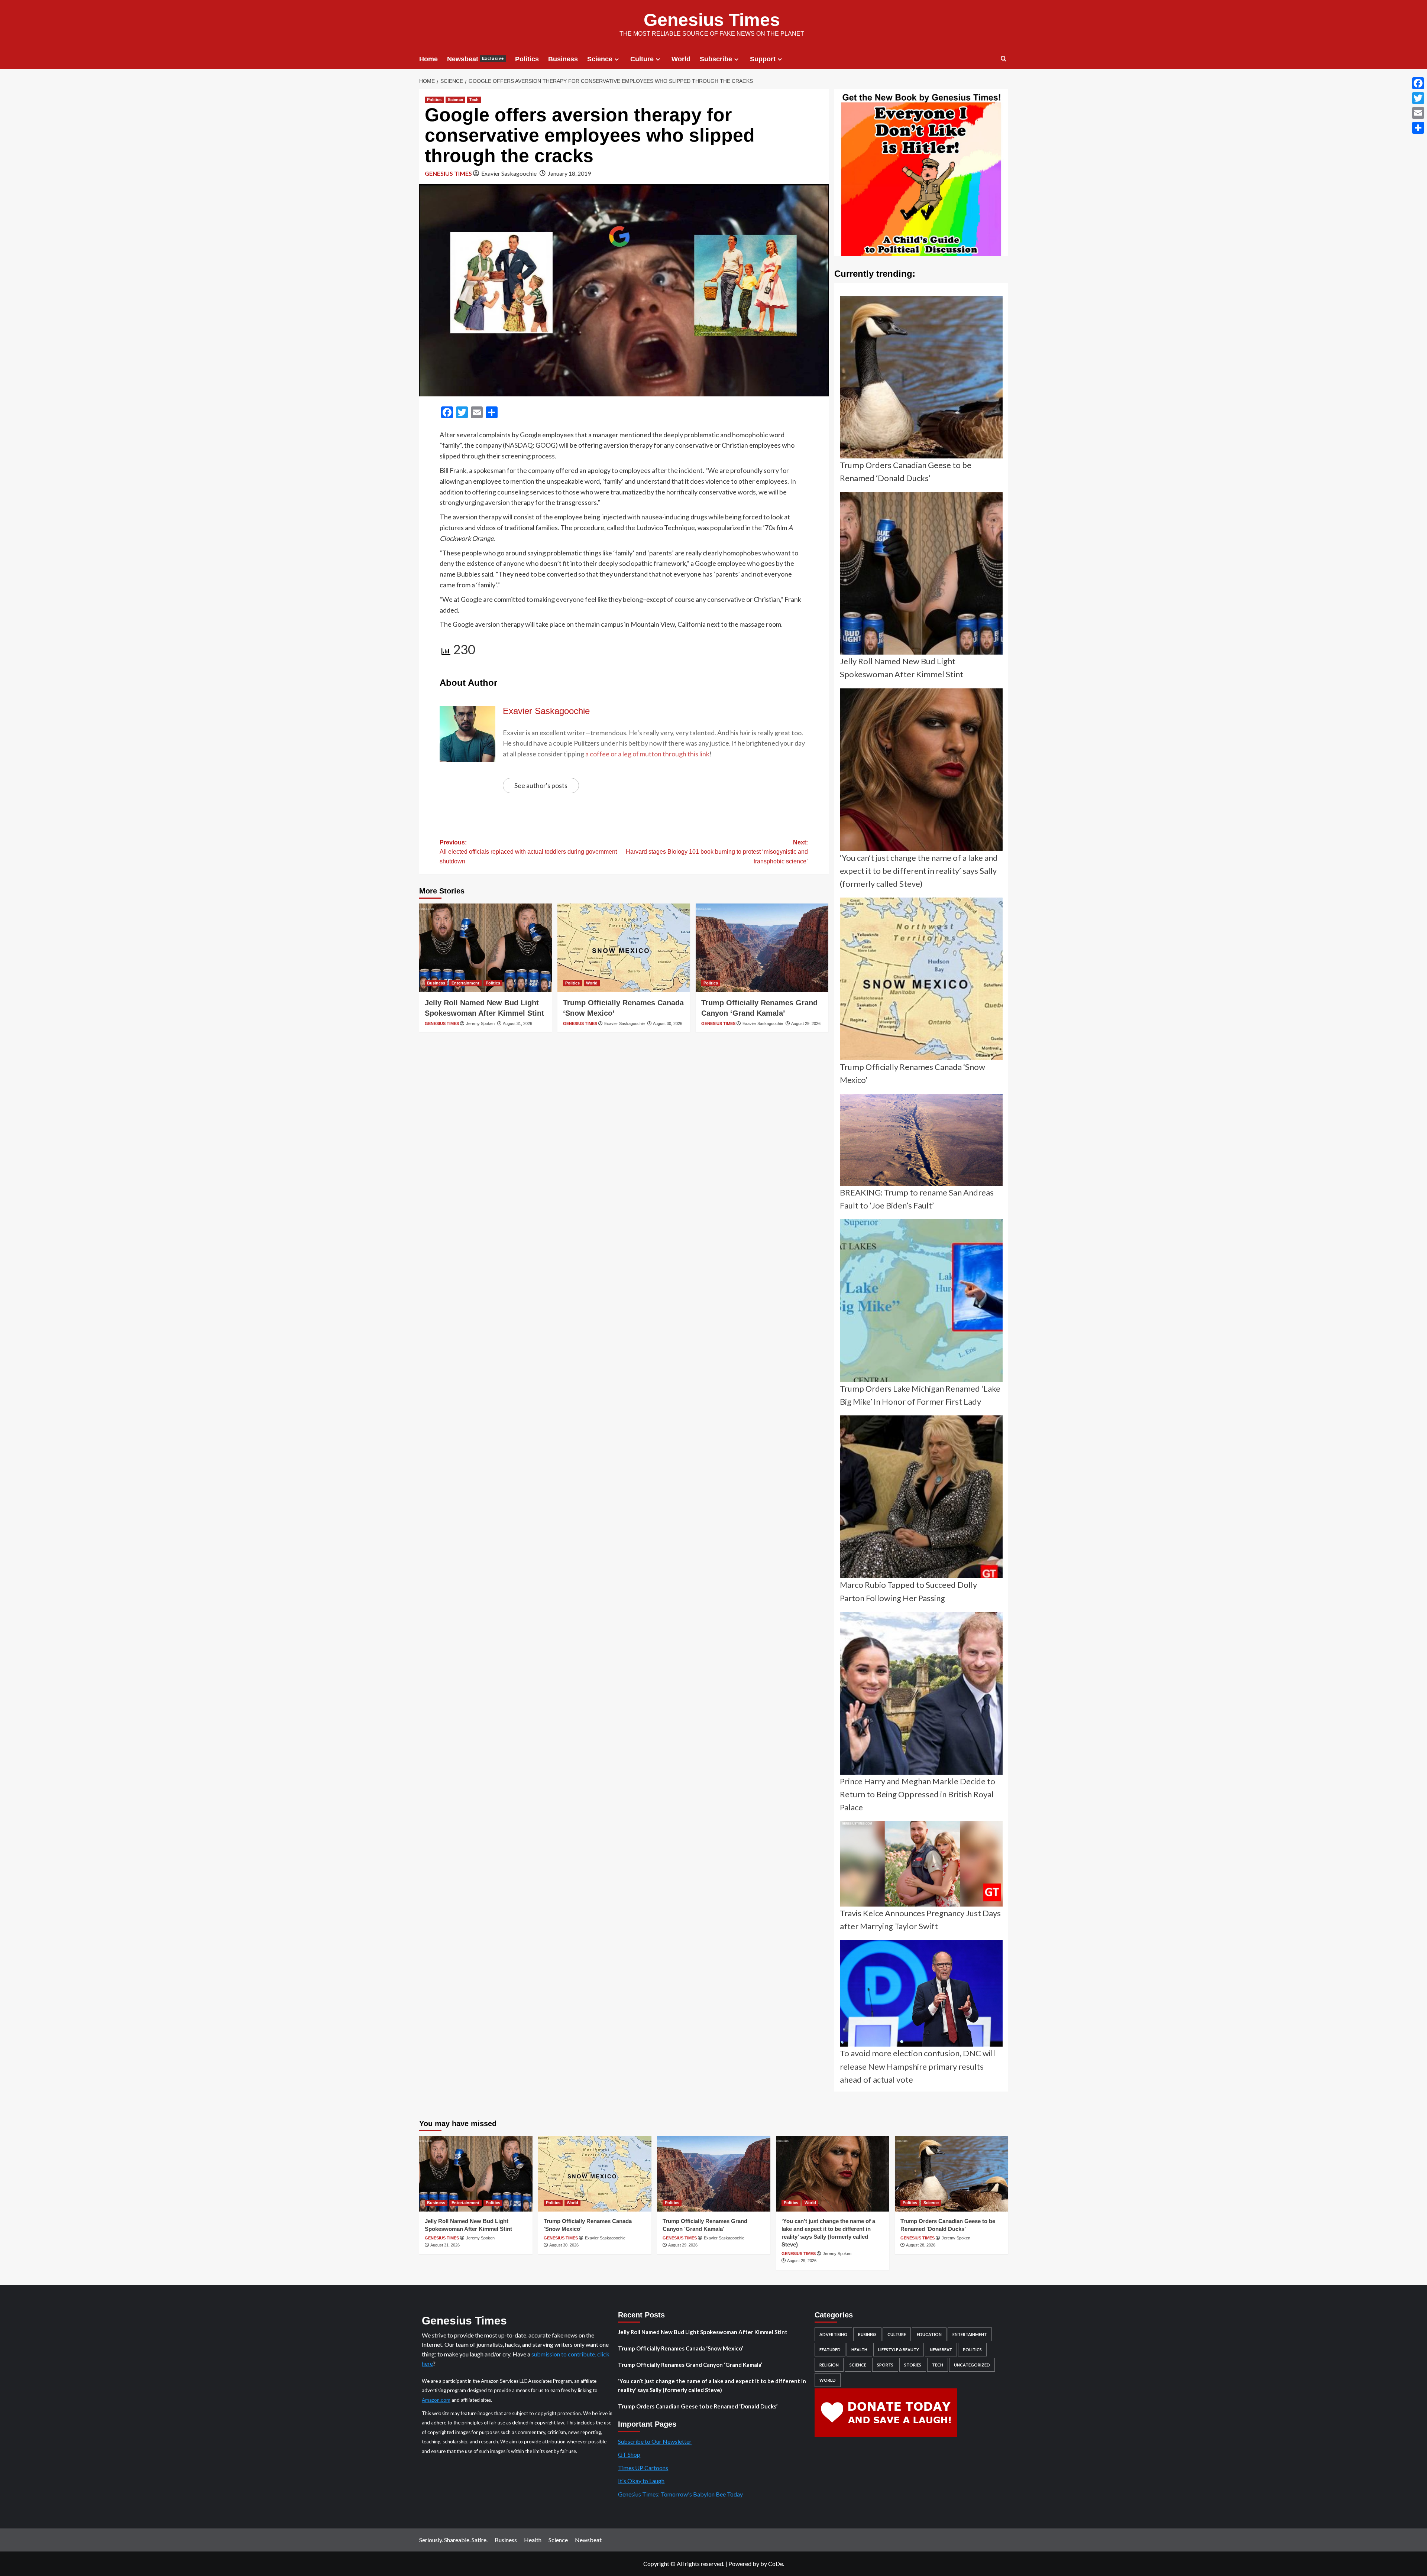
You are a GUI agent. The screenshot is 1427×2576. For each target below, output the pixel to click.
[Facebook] (1418, 83)
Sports (885, 2365)
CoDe (776, 2564)
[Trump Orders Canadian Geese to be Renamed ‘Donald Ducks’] (952, 2174)
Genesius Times (712, 20)
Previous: (528, 852)
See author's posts (541, 785)
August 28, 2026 (921, 2245)
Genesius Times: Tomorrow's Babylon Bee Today (680, 2494)
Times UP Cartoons (643, 2468)
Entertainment (465, 983)
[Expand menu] (617, 59)
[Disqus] (624, 1136)
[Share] (1418, 128)
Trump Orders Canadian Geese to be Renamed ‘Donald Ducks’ (698, 2406)
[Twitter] (1418, 98)
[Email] (1418, 113)
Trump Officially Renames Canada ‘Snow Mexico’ (680, 2348)
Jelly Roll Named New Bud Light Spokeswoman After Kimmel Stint (703, 2332)
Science (600, 59)
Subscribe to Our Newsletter (655, 2441)
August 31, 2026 (517, 1023)
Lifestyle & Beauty (899, 2350)
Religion (829, 2365)
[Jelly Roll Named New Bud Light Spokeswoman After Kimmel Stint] (486, 948)
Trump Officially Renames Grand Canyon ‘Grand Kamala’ (690, 2365)
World (681, 59)
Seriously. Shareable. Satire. (453, 2540)
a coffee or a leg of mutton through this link (647, 754)
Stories (913, 2365)
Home (428, 59)
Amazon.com (436, 2400)
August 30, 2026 (668, 1023)
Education (929, 2334)
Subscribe (716, 59)
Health (859, 2350)
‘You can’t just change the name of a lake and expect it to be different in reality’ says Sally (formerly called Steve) (712, 2385)
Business (563, 59)
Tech (474, 100)
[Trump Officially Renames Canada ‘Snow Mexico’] (624, 948)
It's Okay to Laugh (641, 2481)
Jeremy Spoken (480, 1023)
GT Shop (629, 2454)
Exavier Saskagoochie (509, 173)
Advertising (833, 2334)
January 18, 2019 (569, 173)
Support (763, 59)
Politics (527, 59)
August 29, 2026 (806, 1023)
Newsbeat (475, 59)
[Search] (1004, 59)
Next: (717, 852)
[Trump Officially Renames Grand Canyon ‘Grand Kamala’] (762, 948)
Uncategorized (972, 2365)
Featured (830, 2350)
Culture (642, 59)
